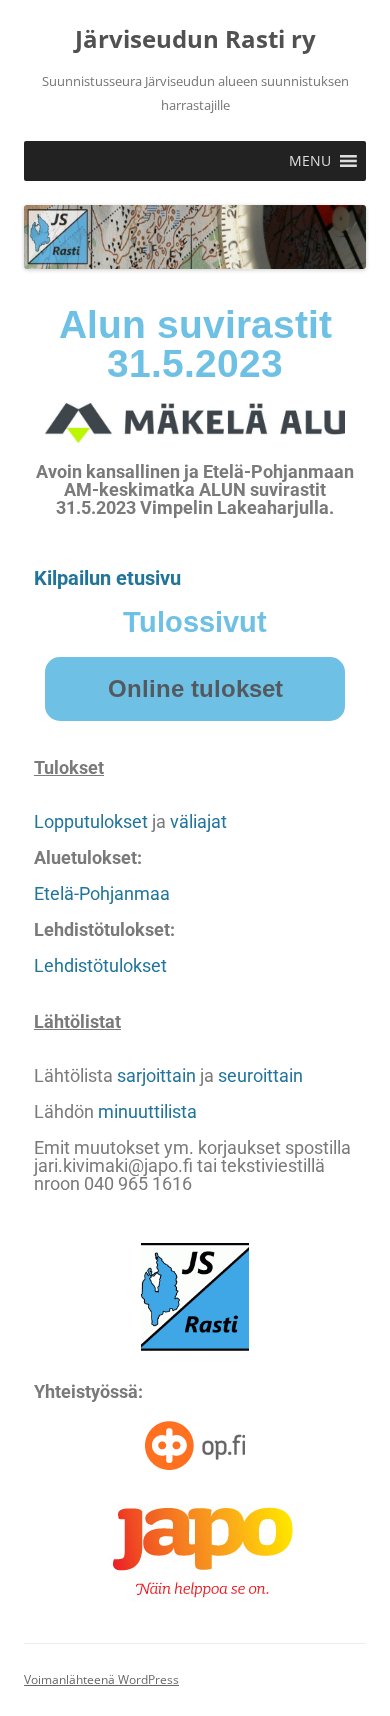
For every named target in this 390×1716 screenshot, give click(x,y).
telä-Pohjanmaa (107, 893)
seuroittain (260, 1075)
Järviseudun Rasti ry (195, 39)
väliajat (198, 821)
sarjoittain (156, 1075)
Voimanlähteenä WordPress (101, 1679)
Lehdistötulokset (100, 965)
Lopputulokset (91, 821)
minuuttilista (147, 1111)
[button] (310, 161)
